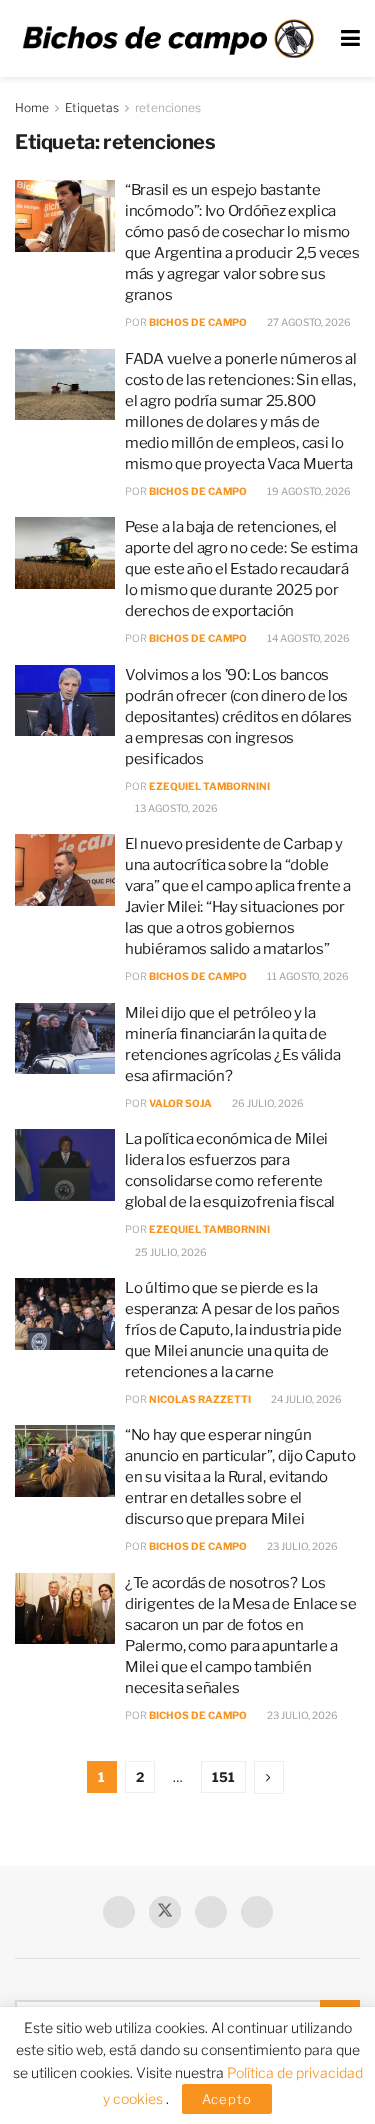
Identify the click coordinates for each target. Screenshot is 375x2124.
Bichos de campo (198, 322)
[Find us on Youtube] (211, 1912)
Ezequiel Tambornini (209, 786)
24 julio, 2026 (305, 1399)
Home (32, 107)
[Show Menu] (350, 38)
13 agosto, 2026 (175, 808)
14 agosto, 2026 (307, 638)
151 (223, 1777)
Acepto (227, 2099)
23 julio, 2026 (301, 1546)
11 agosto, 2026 (307, 976)
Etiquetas (92, 107)
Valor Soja (180, 1103)
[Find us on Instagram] (257, 1912)
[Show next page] (269, 1777)
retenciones (168, 107)
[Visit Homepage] (168, 38)
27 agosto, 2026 (308, 322)
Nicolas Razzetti (200, 1399)
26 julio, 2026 (267, 1103)
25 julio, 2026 (170, 1252)
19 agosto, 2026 (308, 491)
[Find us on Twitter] (165, 1912)
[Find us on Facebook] (119, 1912)
